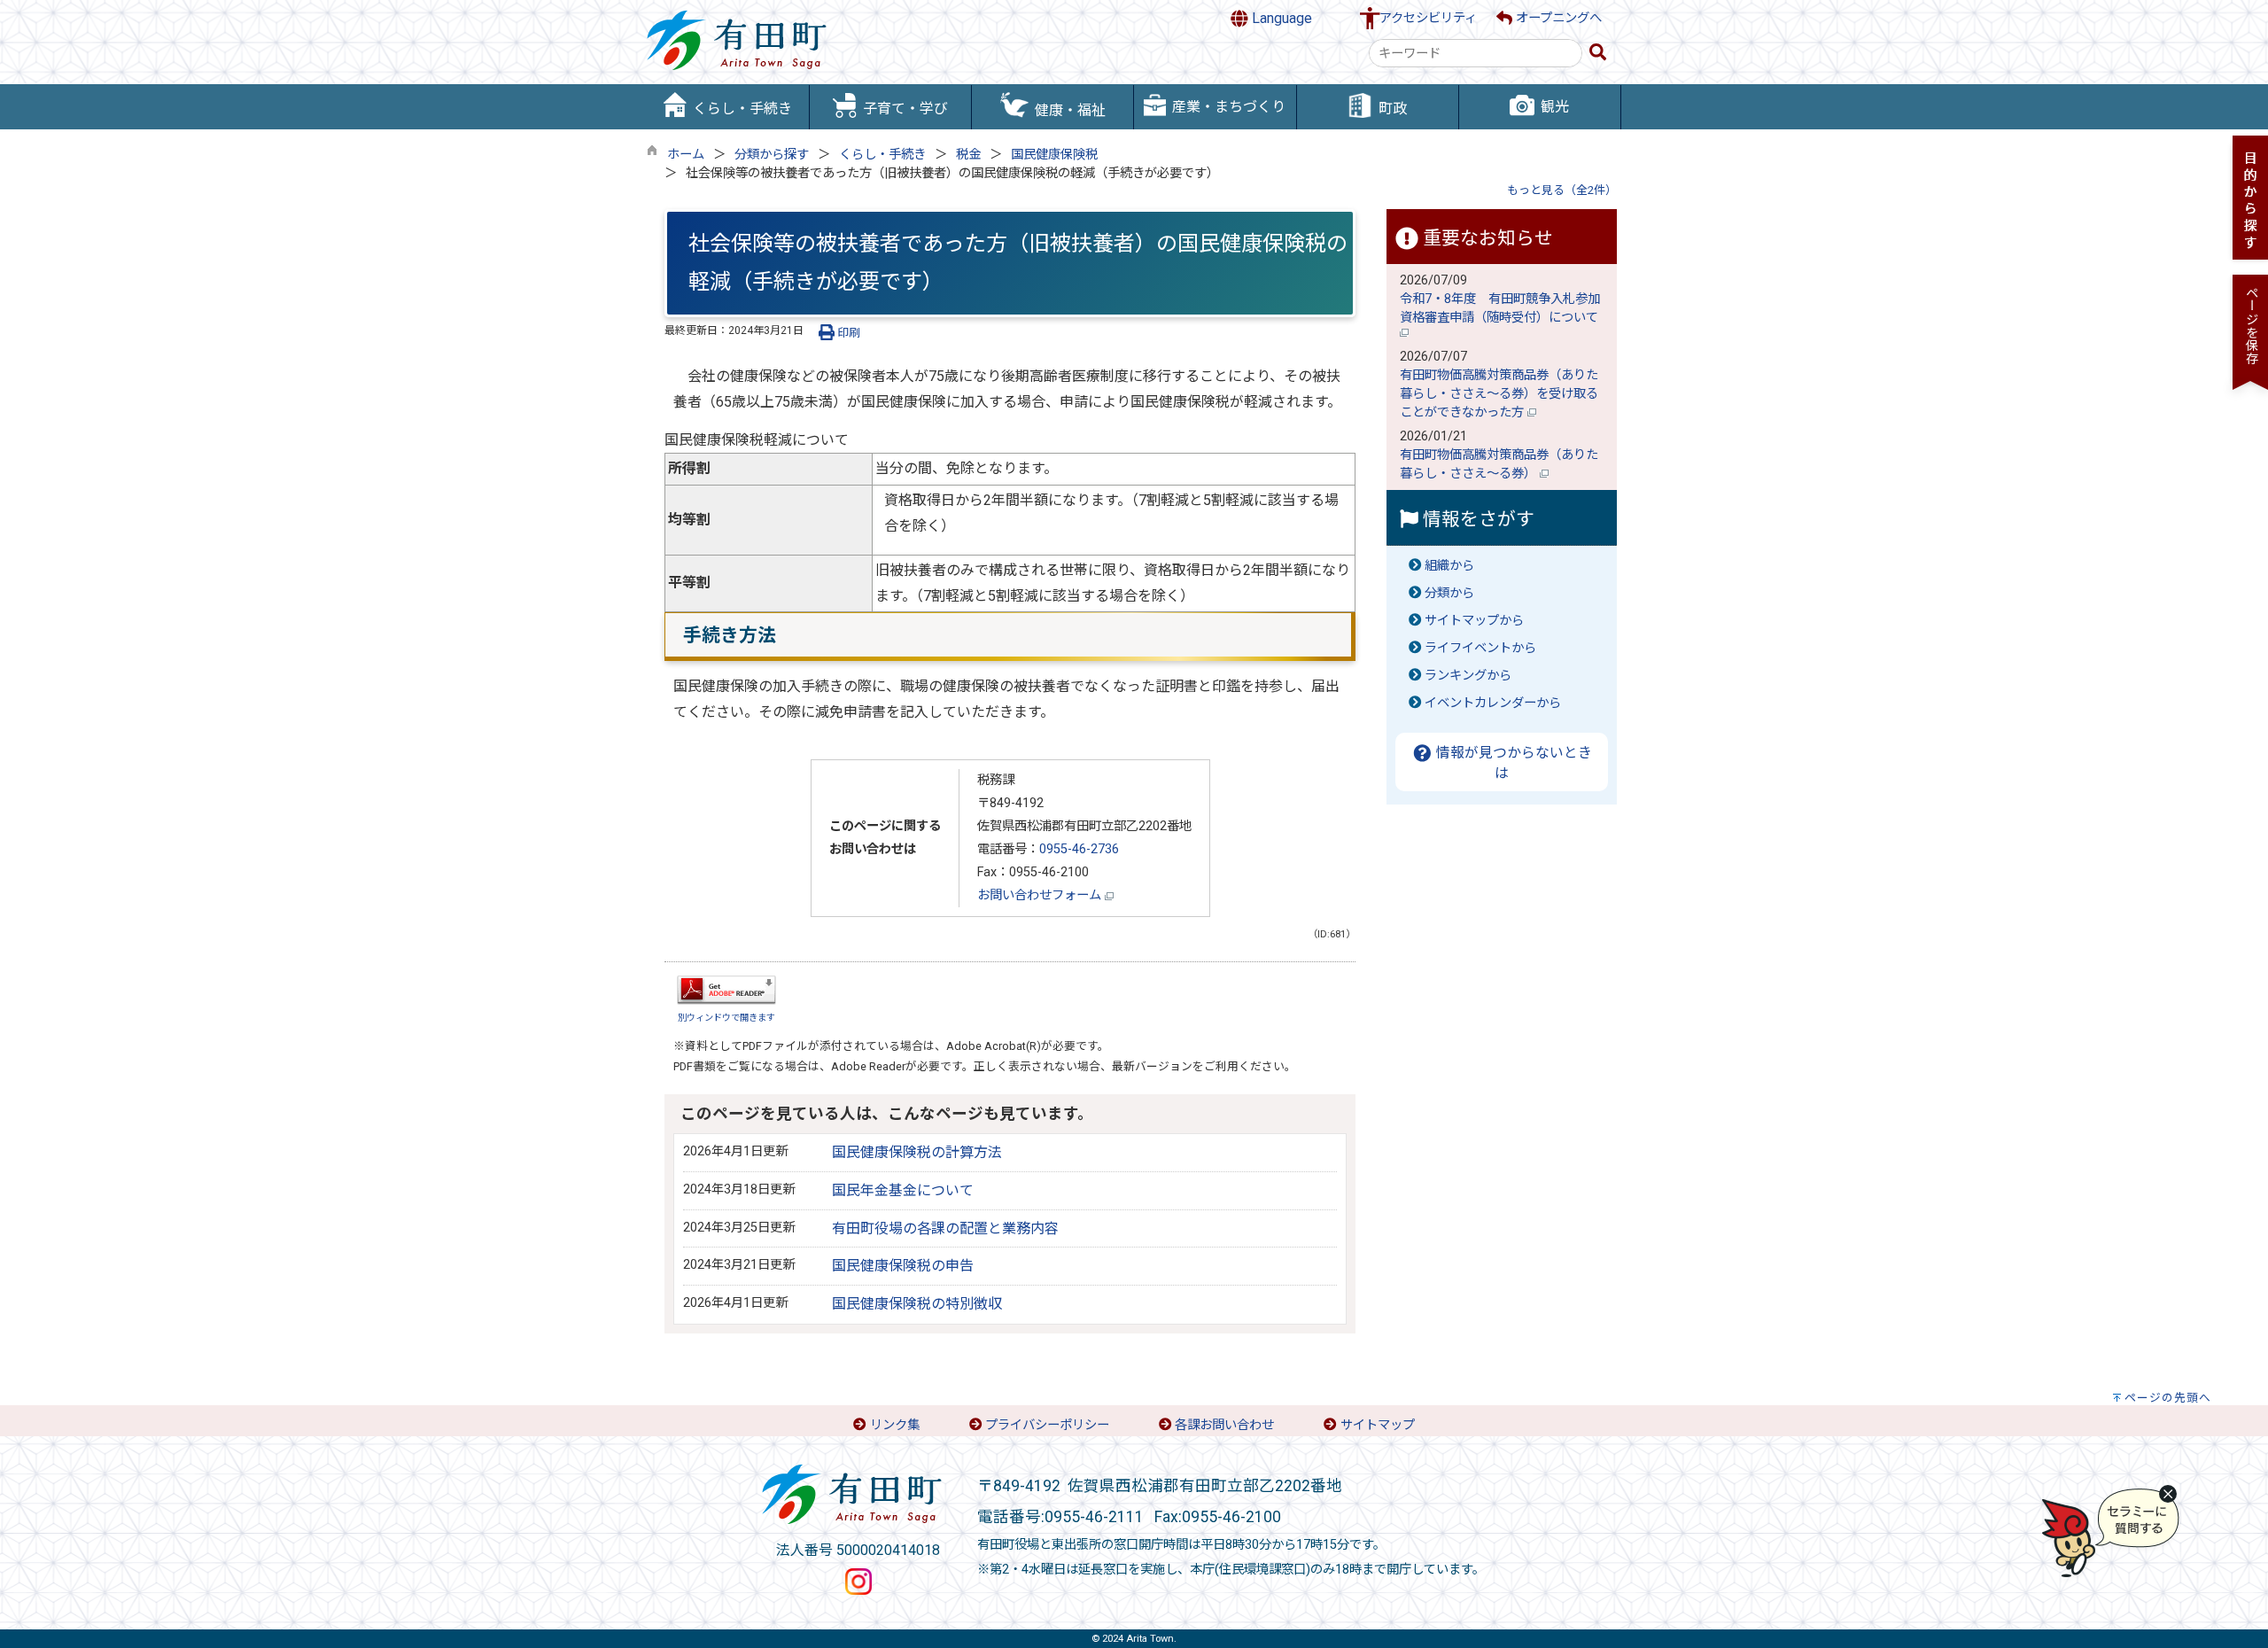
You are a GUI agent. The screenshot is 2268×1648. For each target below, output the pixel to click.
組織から (1449, 566)
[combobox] (1476, 53)
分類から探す (772, 155)
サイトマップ (1378, 1425)
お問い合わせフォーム (1041, 895)
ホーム (686, 155)
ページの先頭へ (2168, 1398)
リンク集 (895, 1425)
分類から (1449, 593)
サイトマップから (1474, 621)
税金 (968, 155)
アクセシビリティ (1428, 18)
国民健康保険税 (1054, 155)
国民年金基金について (903, 1190)
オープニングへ (1557, 18)
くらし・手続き (882, 155)
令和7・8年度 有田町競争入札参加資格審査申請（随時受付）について (1501, 308)
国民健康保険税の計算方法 (917, 1152)
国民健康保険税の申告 (903, 1266)
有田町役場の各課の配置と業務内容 (945, 1228)
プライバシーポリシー (1047, 1425)
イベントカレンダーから (1493, 703)
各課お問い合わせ (1224, 1425)
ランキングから (1468, 676)
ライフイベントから (1480, 648)
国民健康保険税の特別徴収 (917, 1304)
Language (1280, 18)
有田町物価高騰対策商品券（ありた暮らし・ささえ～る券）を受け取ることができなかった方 (1499, 394)
